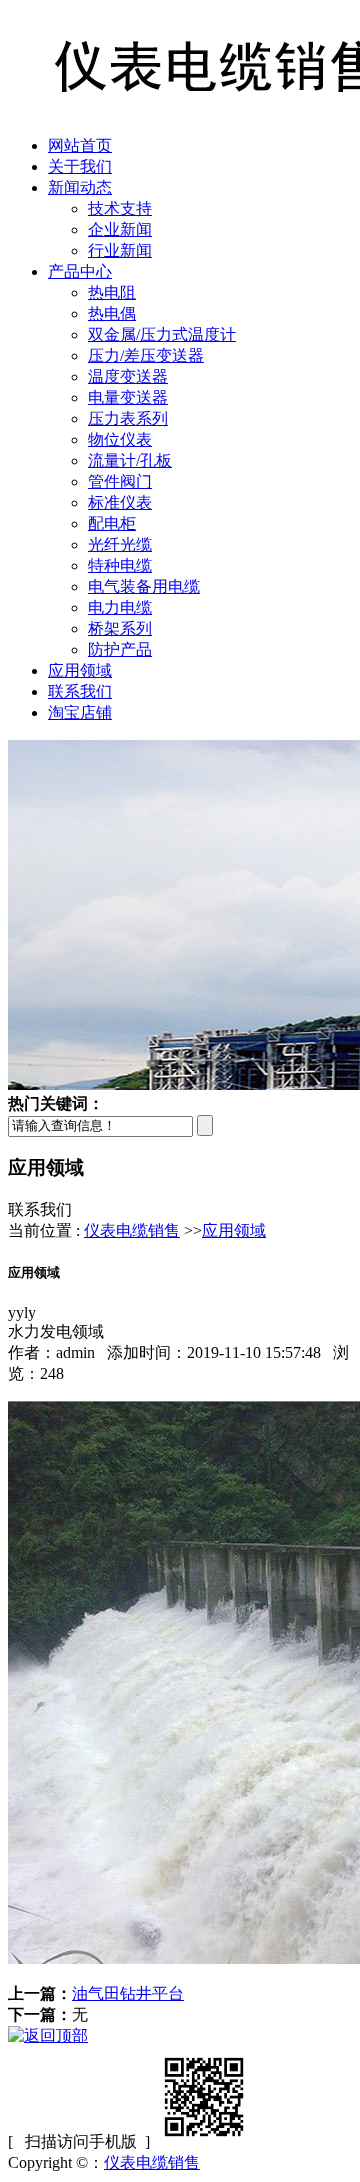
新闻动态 (80, 187)
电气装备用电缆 (144, 586)
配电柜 (112, 523)
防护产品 (120, 649)
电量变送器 (128, 397)
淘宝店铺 (80, 712)
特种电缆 (120, 565)
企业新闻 (120, 229)
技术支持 (120, 208)
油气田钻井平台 (128, 1993)
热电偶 (112, 313)
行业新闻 (120, 250)
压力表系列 (128, 418)
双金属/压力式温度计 (162, 334)
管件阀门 (120, 481)
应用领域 (80, 670)
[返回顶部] (48, 2035)
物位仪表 (120, 439)
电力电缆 (120, 607)
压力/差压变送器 (146, 355)
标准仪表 (120, 502)
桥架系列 (120, 628)
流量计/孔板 (130, 460)
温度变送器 (128, 376)
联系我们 (80, 691)
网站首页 (80, 145)
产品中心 (80, 271)
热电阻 (112, 292)
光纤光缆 (120, 544)
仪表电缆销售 (132, 1230)
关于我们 (80, 166)
